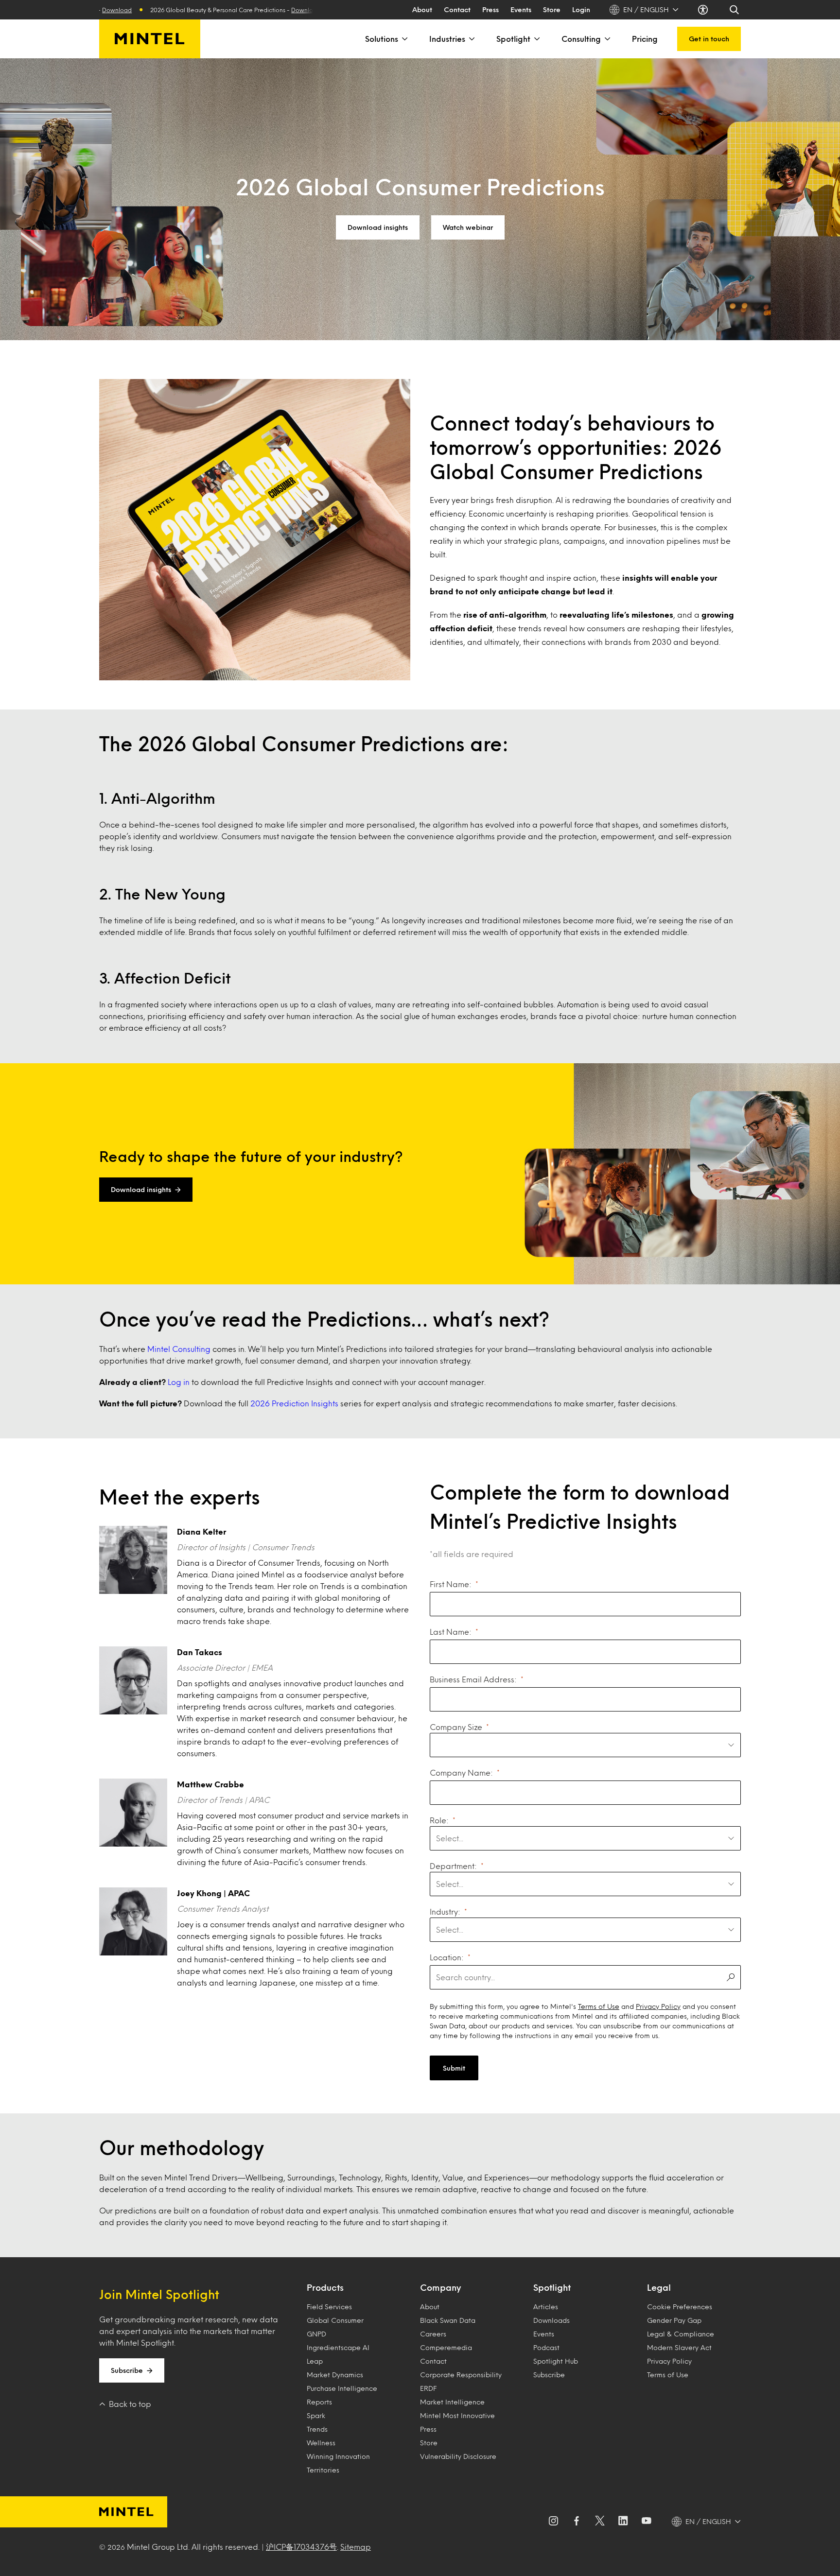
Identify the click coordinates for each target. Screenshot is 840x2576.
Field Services (329, 2307)
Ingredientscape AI (338, 2347)
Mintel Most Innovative (457, 2415)
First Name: (451, 1584)
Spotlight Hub (556, 2361)
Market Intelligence (452, 2402)
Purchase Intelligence (342, 2388)
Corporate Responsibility (461, 2375)
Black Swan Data (448, 2320)
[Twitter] (600, 2522)
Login (581, 9)
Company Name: (461, 1772)
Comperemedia (446, 2347)
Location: (447, 1957)
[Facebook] (577, 2522)
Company (440, 2287)
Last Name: (451, 1632)
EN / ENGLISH (646, 9)
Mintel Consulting (179, 1349)
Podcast (546, 2347)
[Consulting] (607, 39)
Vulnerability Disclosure (458, 2456)
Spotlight (513, 39)
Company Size (456, 1727)
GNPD (316, 2334)
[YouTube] (647, 2522)
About (422, 9)
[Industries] (471, 39)
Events (521, 9)
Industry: (445, 1911)
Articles (546, 2307)
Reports (319, 2402)
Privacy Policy (658, 2006)
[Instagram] (553, 2522)
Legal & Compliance (681, 2334)
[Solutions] (404, 39)
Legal (659, 2287)
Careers (433, 2334)
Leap (315, 2361)
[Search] (735, 10)
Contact (457, 9)
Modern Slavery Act (679, 2347)
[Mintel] (150, 39)
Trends (317, 2429)
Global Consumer (335, 2320)
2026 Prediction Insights (294, 1403)
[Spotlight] (536, 39)
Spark (316, 2415)
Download (247, 10)
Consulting (581, 39)
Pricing (645, 39)
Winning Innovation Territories (338, 2463)
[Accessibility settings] (704, 10)
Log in (179, 1382)
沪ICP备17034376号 (301, 2547)
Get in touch (709, 39)
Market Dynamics (335, 2375)
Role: (439, 1820)
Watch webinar (468, 227)
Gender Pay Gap (674, 2320)
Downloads (551, 2320)
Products (325, 2287)
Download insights (378, 227)
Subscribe (127, 2370)
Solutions (382, 39)
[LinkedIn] (623, 2522)
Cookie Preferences (680, 2307)
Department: (453, 1866)
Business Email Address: (473, 1679)
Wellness (321, 2443)
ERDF (428, 2388)
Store (552, 9)
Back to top (130, 2404)
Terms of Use (599, 2006)
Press (490, 9)
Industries (447, 39)
